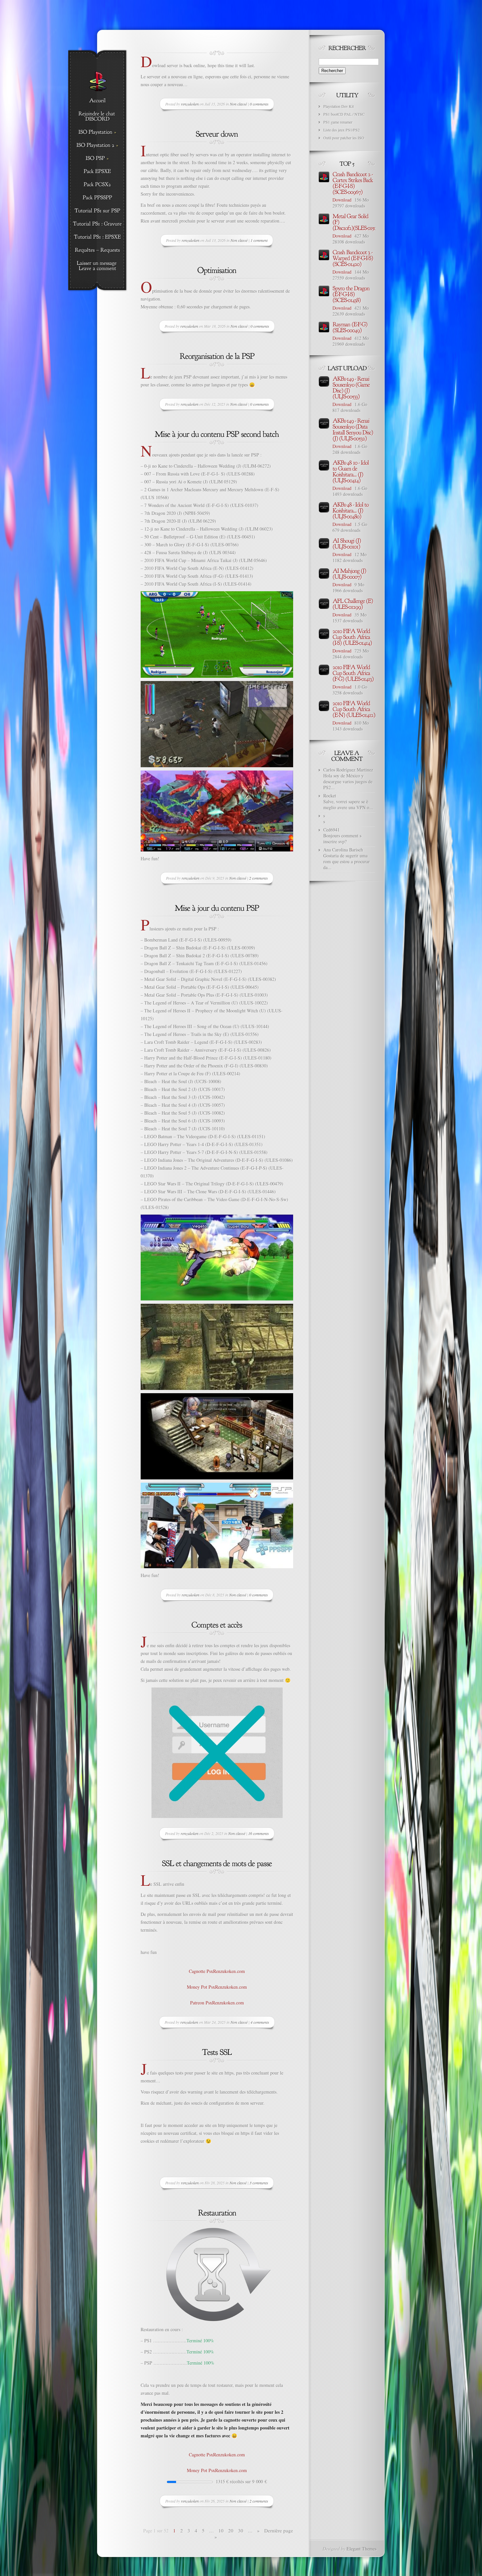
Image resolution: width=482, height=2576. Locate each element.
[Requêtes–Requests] (97, 250)
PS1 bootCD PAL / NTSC (344, 114)
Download (342, 200)
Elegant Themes (361, 2549)
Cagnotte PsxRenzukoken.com (217, 1971)
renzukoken (190, 104)
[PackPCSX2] (97, 185)
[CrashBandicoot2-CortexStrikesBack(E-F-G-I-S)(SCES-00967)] (353, 183)
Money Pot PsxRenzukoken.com (217, 1987)
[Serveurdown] (217, 133)
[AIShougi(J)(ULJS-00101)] (347, 543)
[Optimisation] (217, 270)
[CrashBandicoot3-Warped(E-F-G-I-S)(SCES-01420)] (353, 258)
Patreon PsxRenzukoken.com (217, 2003)
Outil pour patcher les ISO (344, 138)
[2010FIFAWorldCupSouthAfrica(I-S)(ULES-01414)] (352, 636)
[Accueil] (97, 101)
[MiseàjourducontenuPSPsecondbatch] (217, 433)
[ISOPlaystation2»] (97, 146)
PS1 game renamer (338, 122)
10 (221, 2530)
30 (241, 2530)
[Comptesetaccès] (217, 1624)
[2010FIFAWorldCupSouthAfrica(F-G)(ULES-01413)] (353, 673)
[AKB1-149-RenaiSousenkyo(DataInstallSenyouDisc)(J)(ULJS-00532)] (353, 429)
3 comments (259, 2183)
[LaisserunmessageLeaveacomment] (97, 266)
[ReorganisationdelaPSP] (217, 355)
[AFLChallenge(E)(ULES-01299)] (353, 603)
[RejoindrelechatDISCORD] (97, 117)
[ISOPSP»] (97, 159)
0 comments (259, 104)
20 (231, 2530)
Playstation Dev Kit (339, 106)
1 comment (259, 240)
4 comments (260, 2022)
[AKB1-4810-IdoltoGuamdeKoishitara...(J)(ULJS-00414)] (351, 471)
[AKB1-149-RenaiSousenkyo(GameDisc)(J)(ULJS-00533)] (352, 387)
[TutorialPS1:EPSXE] (97, 237)
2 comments (259, 878)
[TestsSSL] (217, 2051)
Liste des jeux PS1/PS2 (341, 130)
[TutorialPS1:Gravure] (97, 224)
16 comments (259, 1833)
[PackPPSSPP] (97, 198)
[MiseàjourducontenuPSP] (217, 907)
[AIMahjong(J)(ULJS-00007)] (350, 573)
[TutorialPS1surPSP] (97, 211)
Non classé (238, 104)
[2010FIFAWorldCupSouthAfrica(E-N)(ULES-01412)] (354, 709)
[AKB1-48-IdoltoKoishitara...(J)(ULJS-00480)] (351, 510)
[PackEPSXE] (97, 172)
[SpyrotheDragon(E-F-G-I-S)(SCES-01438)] (351, 294)
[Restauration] (217, 2212)
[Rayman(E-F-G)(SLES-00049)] (351, 327)
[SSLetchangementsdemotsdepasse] (217, 1863)
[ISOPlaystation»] (97, 132)
